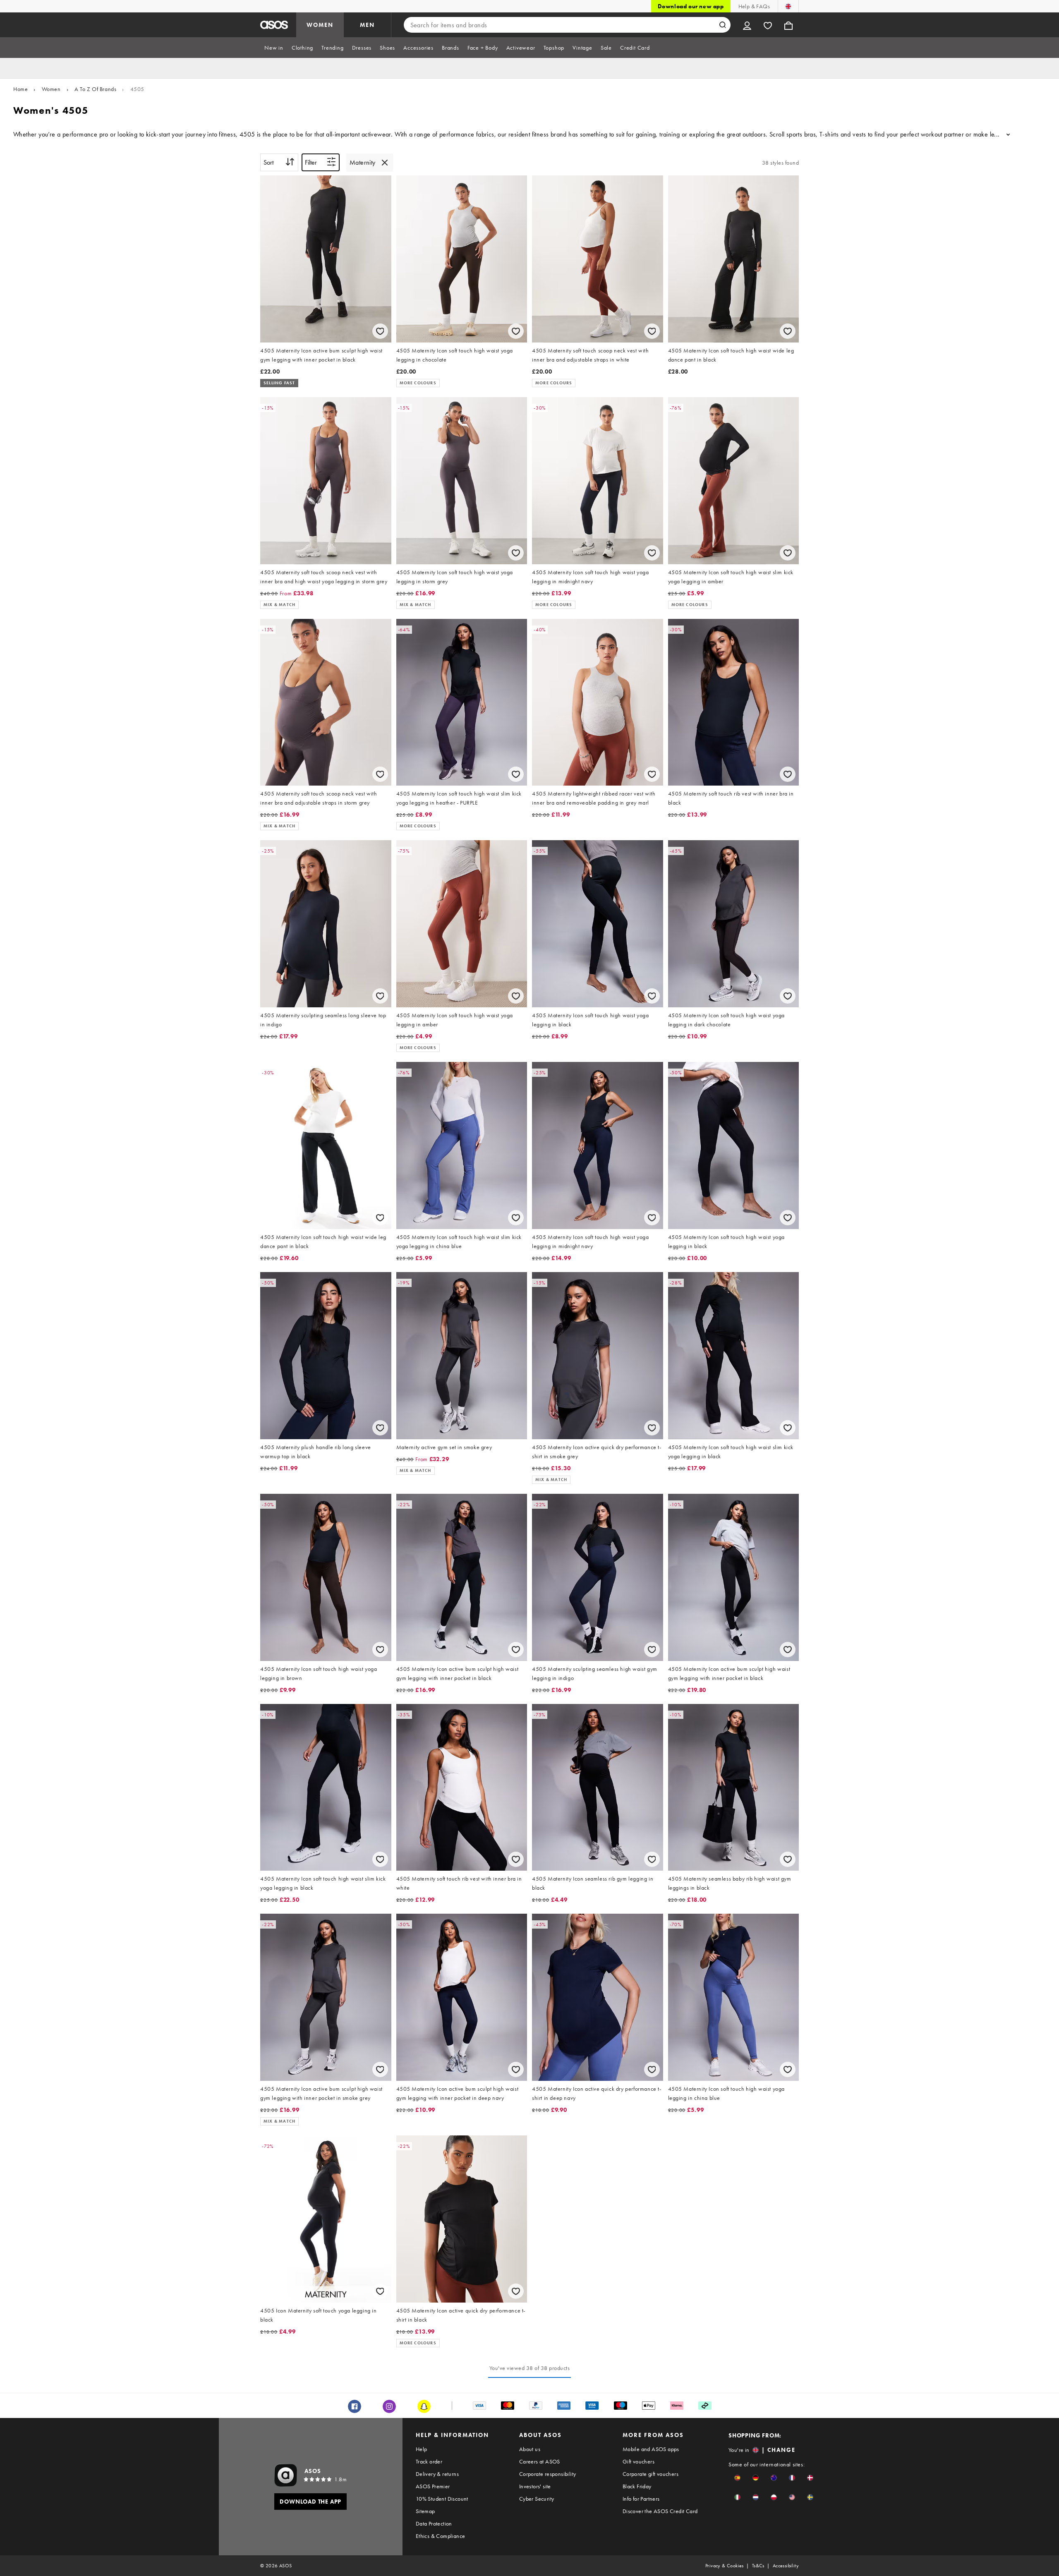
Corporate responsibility (548, 2474)
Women (51, 89)
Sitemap (425, 2511)
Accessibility (786, 2566)
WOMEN (320, 25)
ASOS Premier (433, 2486)
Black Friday (637, 2486)
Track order (429, 2461)
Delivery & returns (437, 2474)
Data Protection (434, 2523)
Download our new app (691, 6)
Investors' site (535, 2486)
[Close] (385, 163)
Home (20, 89)
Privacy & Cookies (725, 2566)
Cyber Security (537, 2499)
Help (422, 2449)
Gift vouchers (639, 2461)
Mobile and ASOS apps (651, 2449)
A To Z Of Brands (96, 89)
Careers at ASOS (540, 2461)
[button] (737, 2478)
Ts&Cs (758, 2566)
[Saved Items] (768, 25)
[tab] (274, 48)
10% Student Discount (442, 2499)
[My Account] (747, 25)
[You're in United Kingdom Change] (788, 6)
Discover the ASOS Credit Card (660, 2511)
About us (530, 2449)
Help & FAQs (754, 6)
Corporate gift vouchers (650, 2474)
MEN (367, 25)
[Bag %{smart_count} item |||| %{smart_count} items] (788, 25)
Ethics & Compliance (441, 2536)
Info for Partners (641, 2499)
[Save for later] (380, 331)
